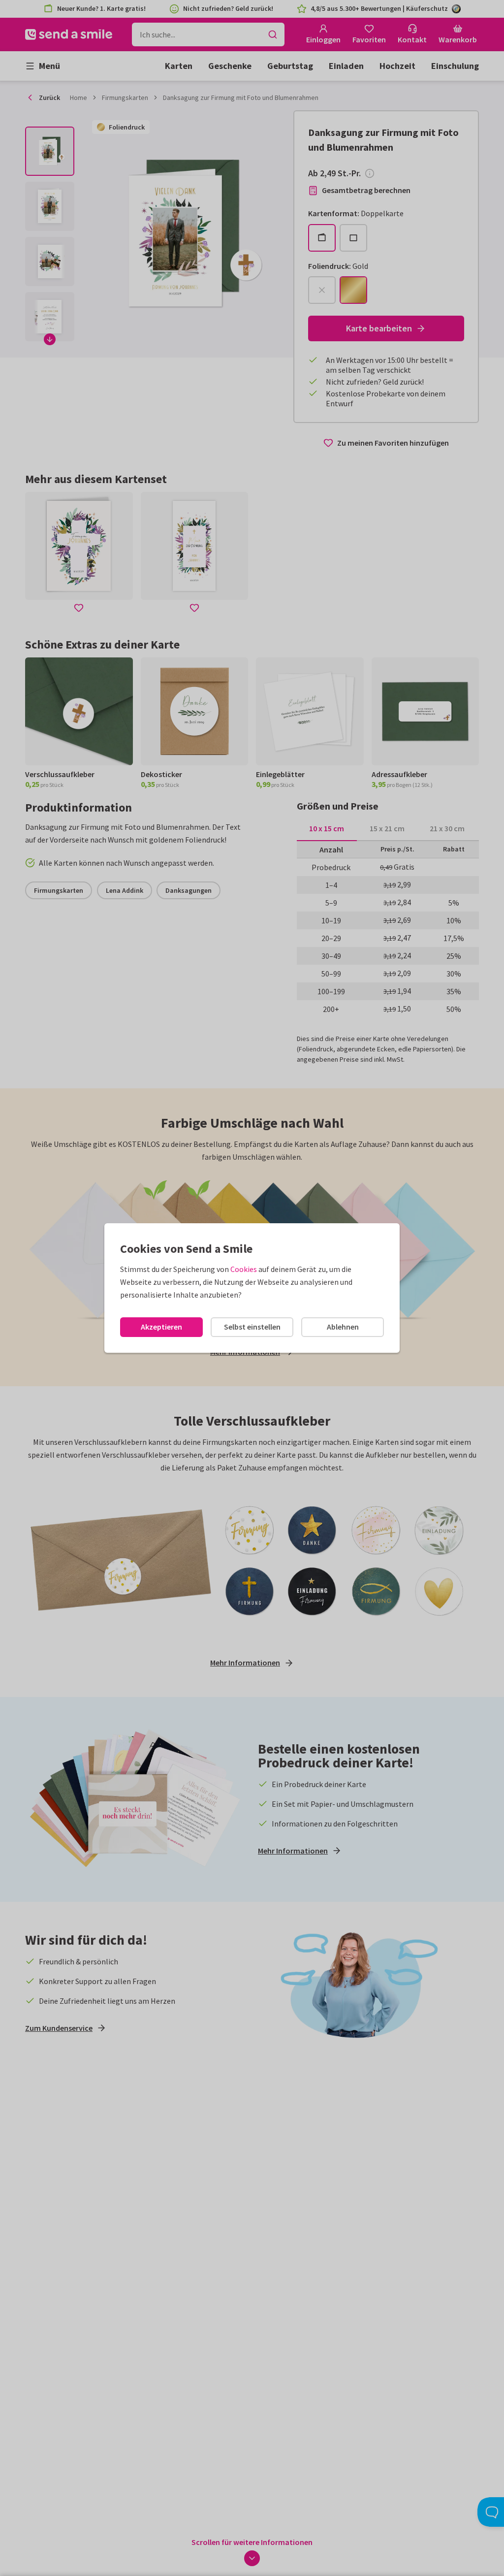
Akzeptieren (161, 1327)
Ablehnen (343, 1327)
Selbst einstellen (252, 1327)
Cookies (244, 1269)
